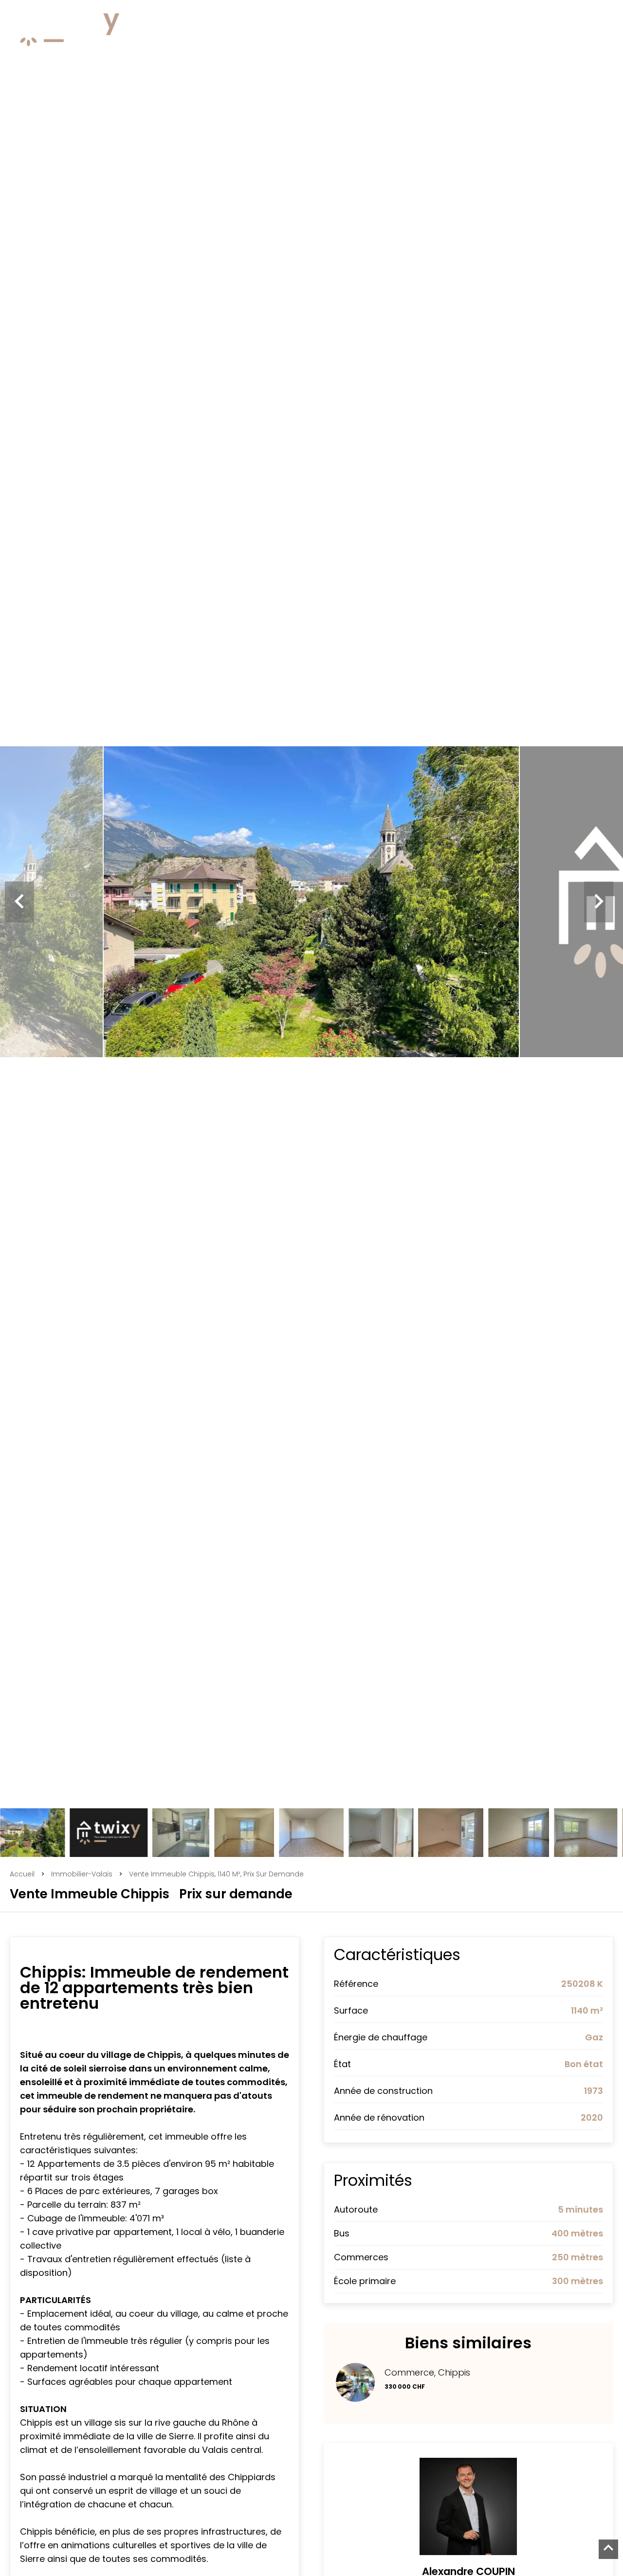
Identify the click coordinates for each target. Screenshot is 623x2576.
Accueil (22, 1874)
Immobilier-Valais (82, 1874)
